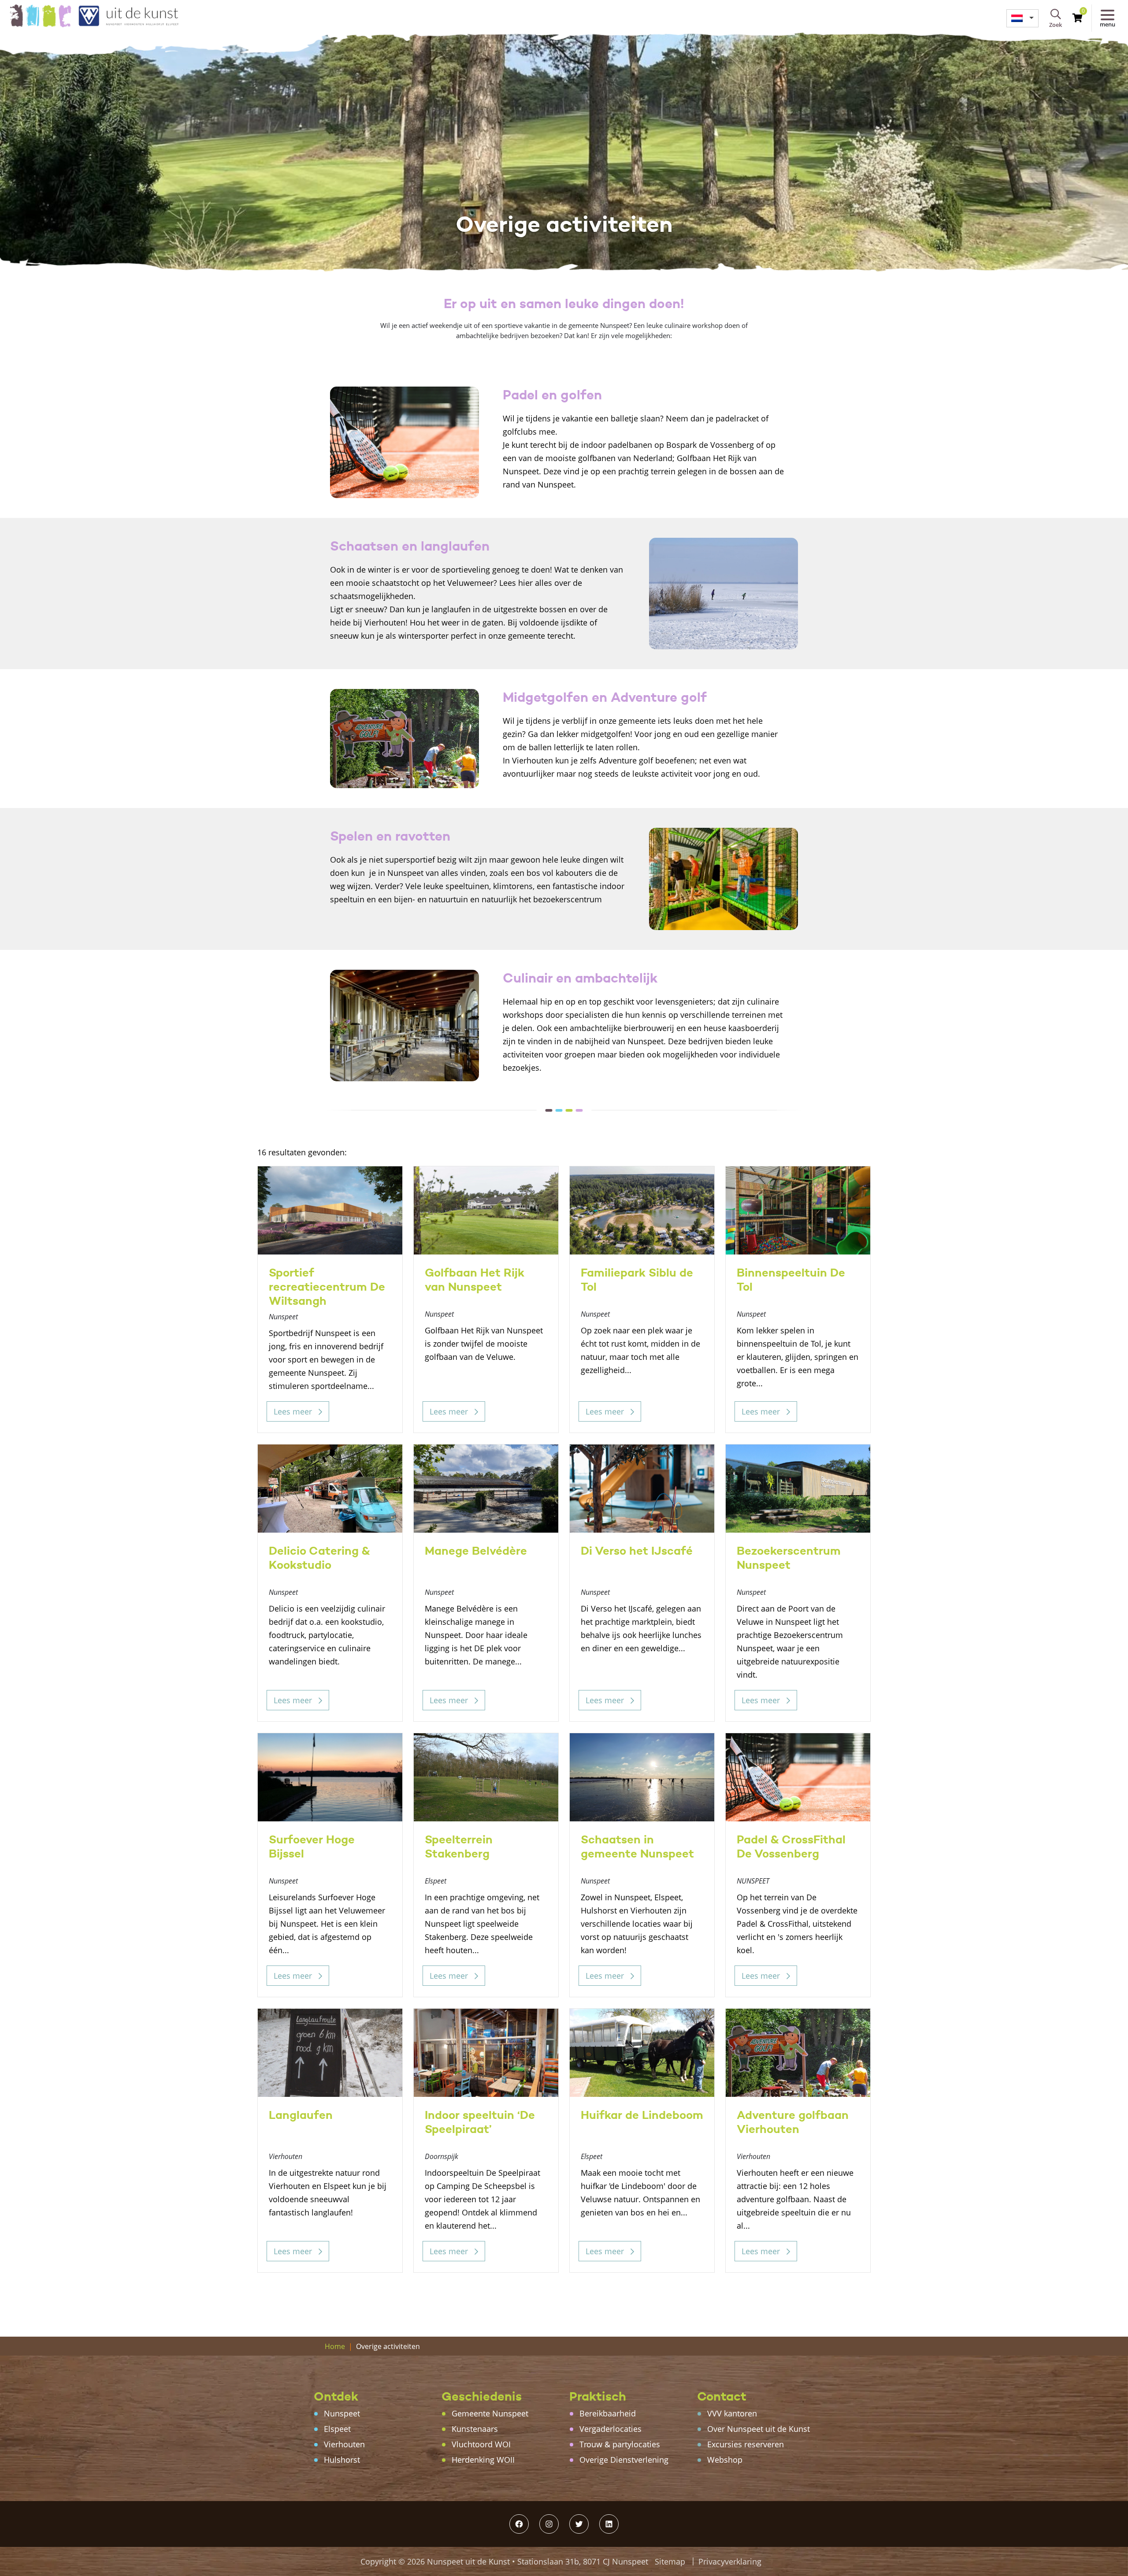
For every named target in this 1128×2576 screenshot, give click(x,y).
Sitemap (670, 2561)
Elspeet (337, 2429)
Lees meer (294, 1411)
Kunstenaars (475, 2429)
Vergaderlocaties (610, 2429)
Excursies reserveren (746, 2444)
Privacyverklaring (730, 2561)
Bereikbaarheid (608, 2413)
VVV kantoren (732, 2413)
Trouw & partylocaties (620, 2444)
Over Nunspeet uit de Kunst (759, 2429)
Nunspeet (342, 2413)
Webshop (725, 2460)
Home (335, 2346)
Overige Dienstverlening (624, 2460)
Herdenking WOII (483, 2460)
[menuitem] (1022, 18)
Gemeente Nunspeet (490, 2413)
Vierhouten (344, 2444)
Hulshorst (342, 2460)
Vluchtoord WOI (481, 2444)
